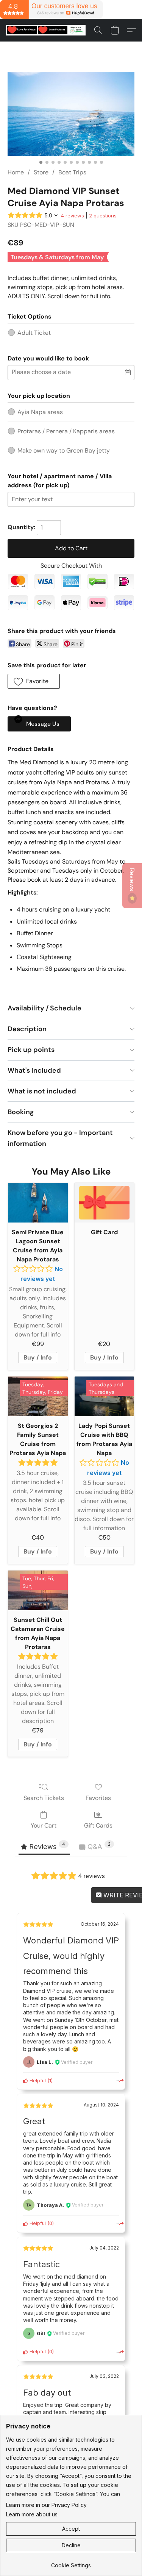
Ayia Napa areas (40, 412)
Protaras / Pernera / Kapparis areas (66, 431)
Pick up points (31, 1050)
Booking (21, 1112)
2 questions (103, 216)
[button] (48, 30)
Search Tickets (44, 1798)
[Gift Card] (105, 1203)
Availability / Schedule (44, 1008)
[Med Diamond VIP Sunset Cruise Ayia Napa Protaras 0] (71, 114)
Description (27, 1029)
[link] (71, 2563)
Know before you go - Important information (60, 1138)
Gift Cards (98, 1825)
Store (41, 172)
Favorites (98, 1798)
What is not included (42, 1091)
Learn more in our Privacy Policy (46, 2505)
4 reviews (73, 216)
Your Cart (44, 1825)
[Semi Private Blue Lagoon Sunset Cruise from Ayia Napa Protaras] (38, 1203)
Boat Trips (72, 172)
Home (16, 172)
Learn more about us (32, 2514)
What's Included (34, 1070)
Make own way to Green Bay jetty (64, 450)
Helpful (37, 2081)
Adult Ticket (34, 333)
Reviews (132, 880)
